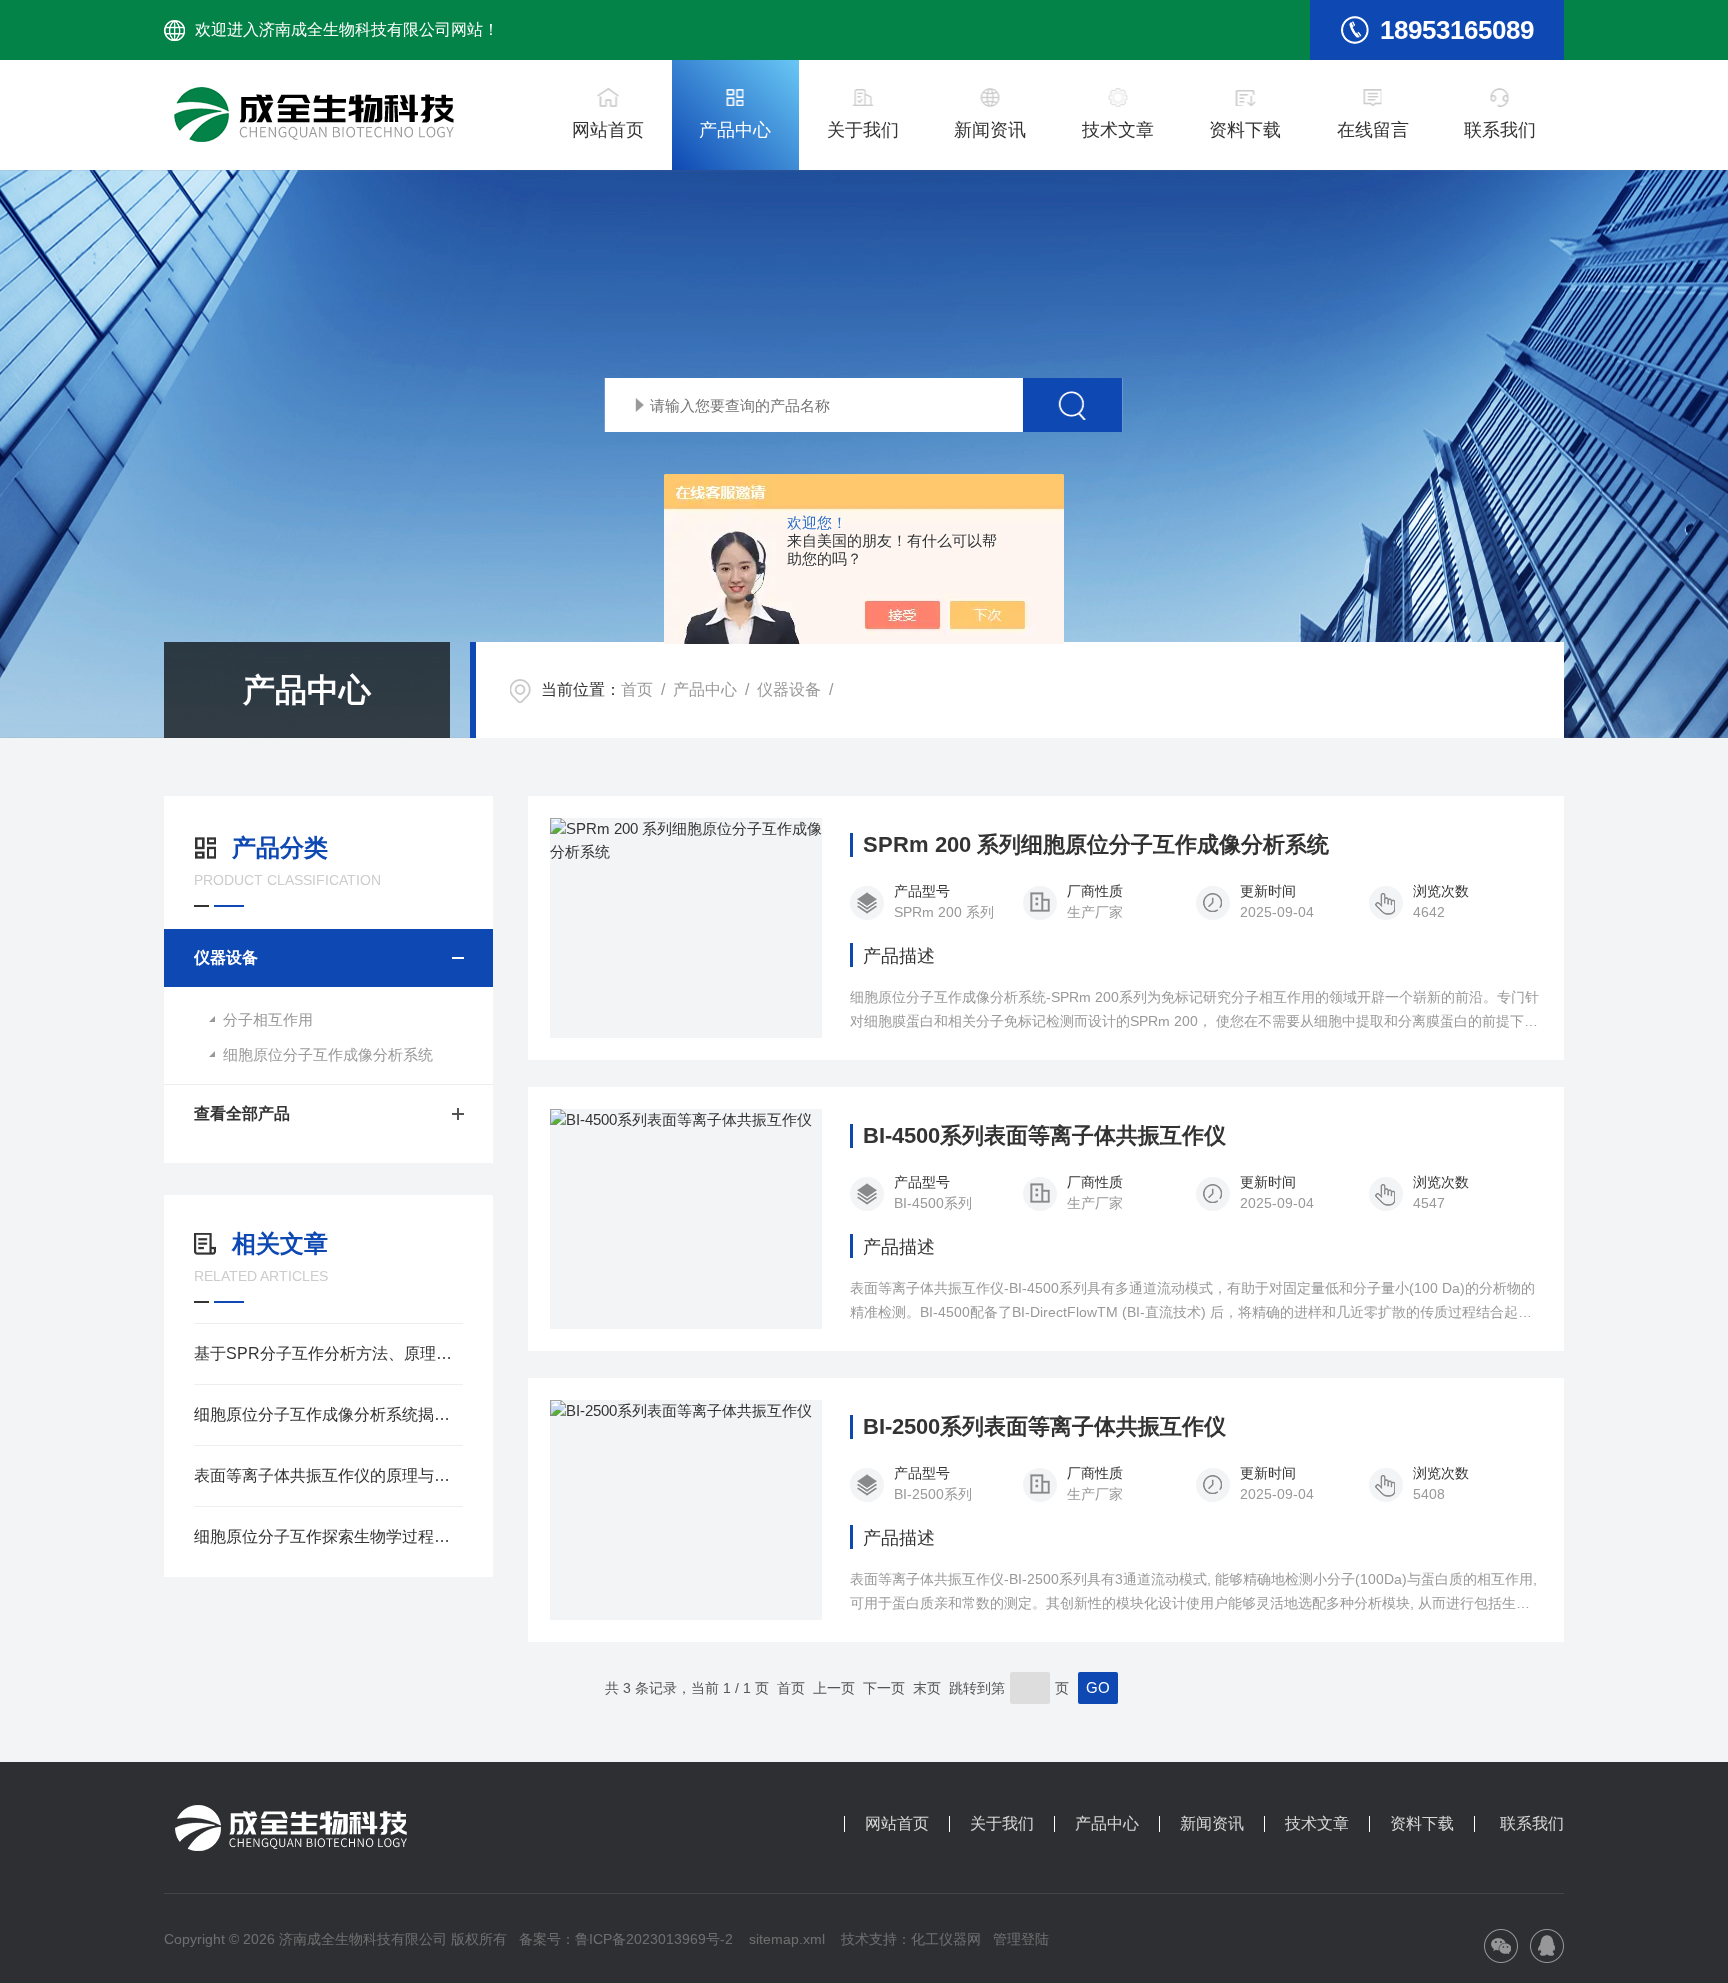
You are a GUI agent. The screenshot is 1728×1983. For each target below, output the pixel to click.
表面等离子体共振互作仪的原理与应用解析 (328, 1475)
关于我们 (863, 130)
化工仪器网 (946, 1939)
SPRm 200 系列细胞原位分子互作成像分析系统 (1096, 845)
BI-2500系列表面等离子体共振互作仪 (1044, 1427)
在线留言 (1373, 130)
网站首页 (608, 130)
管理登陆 (1021, 1939)
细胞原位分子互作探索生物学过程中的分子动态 (328, 1536)
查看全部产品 (242, 1113)
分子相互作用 (268, 1019)
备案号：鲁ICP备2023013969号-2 (626, 1939)
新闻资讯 (990, 130)
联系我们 (1500, 130)
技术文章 (1118, 130)
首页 (637, 689)
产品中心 (735, 130)
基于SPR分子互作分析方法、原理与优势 (328, 1353)
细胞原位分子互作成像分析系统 (328, 1054)
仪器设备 (789, 689)
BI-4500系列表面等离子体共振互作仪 (1044, 1136)
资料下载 (1245, 130)
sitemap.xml (787, 1939)
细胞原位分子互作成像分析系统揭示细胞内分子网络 (328, 1414)
